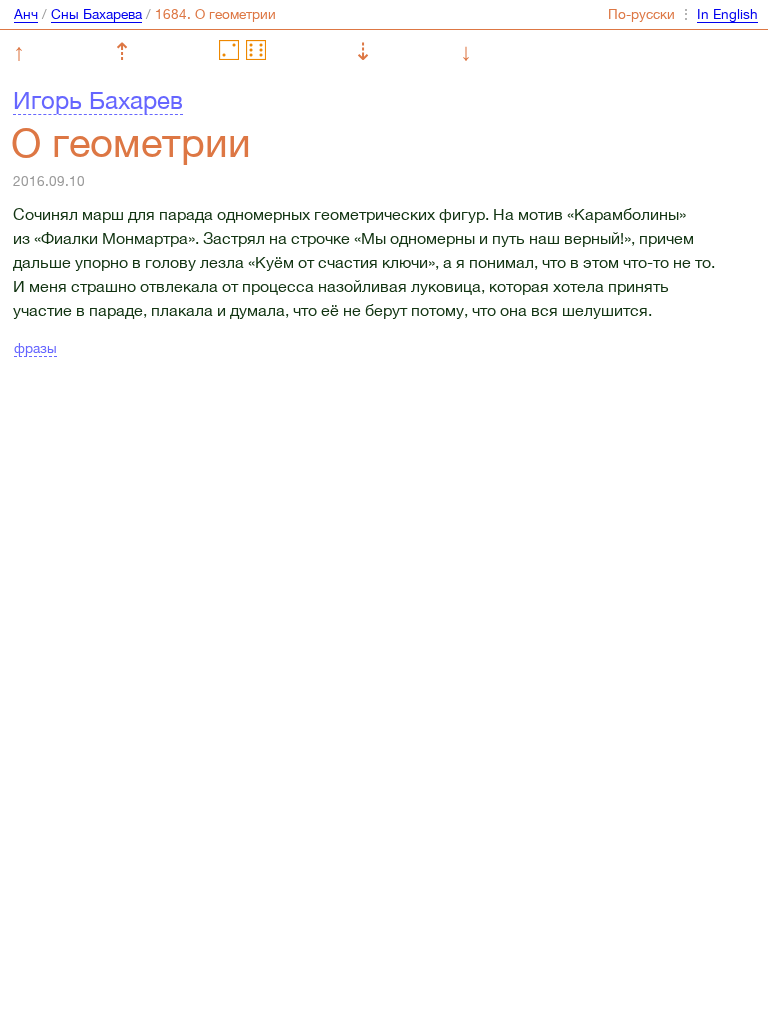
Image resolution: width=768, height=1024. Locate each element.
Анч (26, 14)
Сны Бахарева (96, 14)
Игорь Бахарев (98, 100)
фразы (35, 348)
